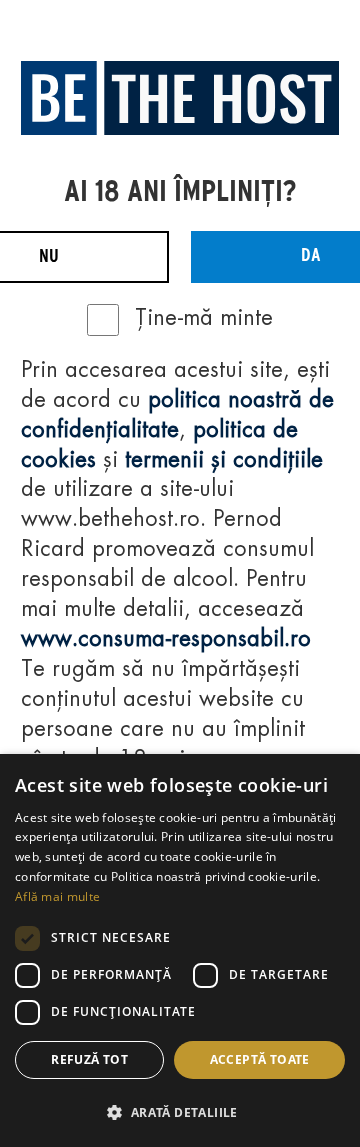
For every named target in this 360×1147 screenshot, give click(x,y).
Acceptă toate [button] (260, 1059)
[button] (180, 1112)
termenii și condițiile (224, 461)
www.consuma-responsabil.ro (166, 640)
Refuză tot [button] (89, 1059)
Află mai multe (57, 896)
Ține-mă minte (204, 319)
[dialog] (180, 950)
